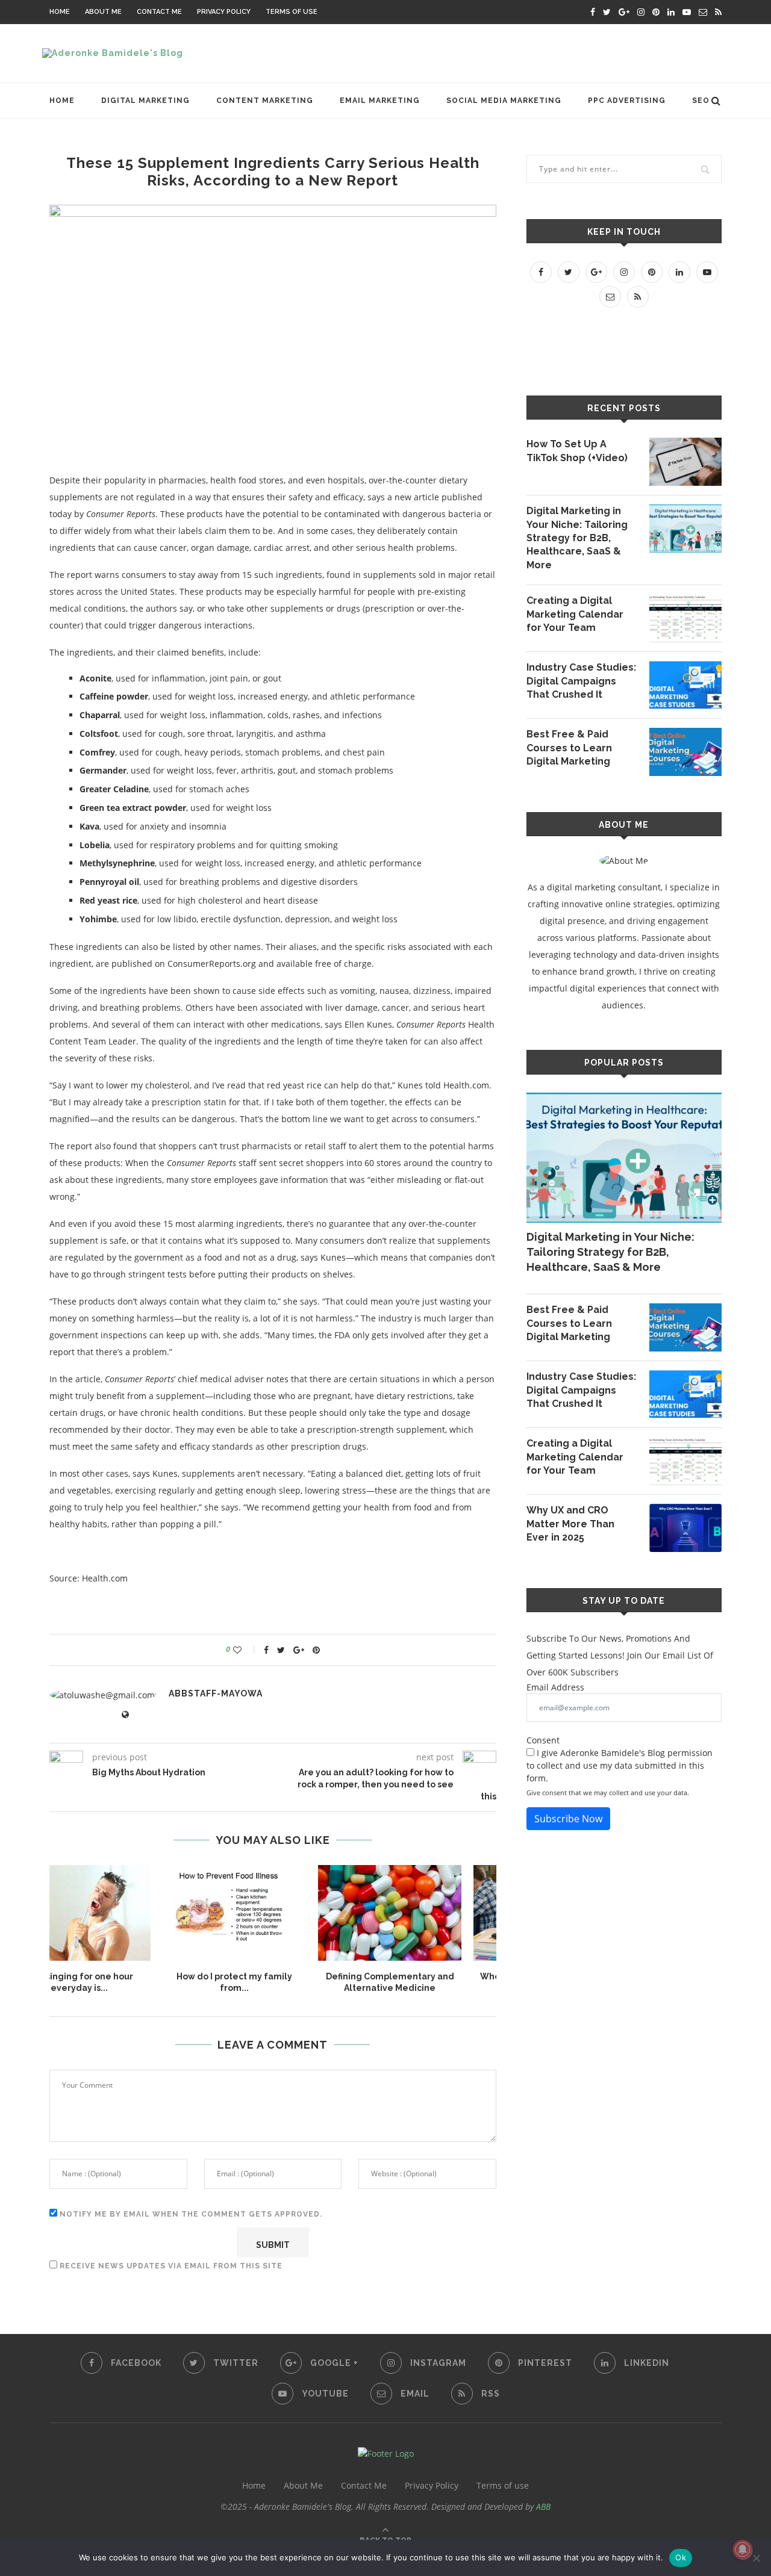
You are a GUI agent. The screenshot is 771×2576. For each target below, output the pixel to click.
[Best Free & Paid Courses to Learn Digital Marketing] (685, 752)
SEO (701, 101)
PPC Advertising (627, 101)
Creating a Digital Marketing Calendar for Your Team (575, 614)
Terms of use (292, 12)
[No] (756, 2558)
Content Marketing (265, 101)
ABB (543, 2506)
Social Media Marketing (504, 101)
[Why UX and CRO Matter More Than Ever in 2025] (685, 1528)
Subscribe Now (568, 1819)
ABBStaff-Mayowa (216, 1693)
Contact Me (159, 12)
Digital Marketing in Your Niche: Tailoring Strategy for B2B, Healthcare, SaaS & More (577, 538)
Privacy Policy (224, 12)
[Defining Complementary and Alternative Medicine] (273, 1913)
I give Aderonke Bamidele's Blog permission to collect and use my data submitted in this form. (620, 1765)
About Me (103, 12)
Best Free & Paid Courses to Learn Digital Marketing (569, 748)
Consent (543, 1740)
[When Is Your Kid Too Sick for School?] (429, 1913)
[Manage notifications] (743, 2550)
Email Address (555, 1687)
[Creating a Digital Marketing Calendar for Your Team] (685, 618)
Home (60, 12)
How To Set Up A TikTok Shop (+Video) (577, 451)
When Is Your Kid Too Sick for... (429, 1976)
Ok (681, 2557)
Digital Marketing (145, 101)
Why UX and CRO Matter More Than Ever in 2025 (570, 1524)
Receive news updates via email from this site (170, 2266)
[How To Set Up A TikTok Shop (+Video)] (685, 462)
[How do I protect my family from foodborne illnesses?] (118, 1913)
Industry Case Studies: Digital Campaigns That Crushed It (581, 681)
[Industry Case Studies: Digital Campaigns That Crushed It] (685, 685)
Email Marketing (380, 101)
